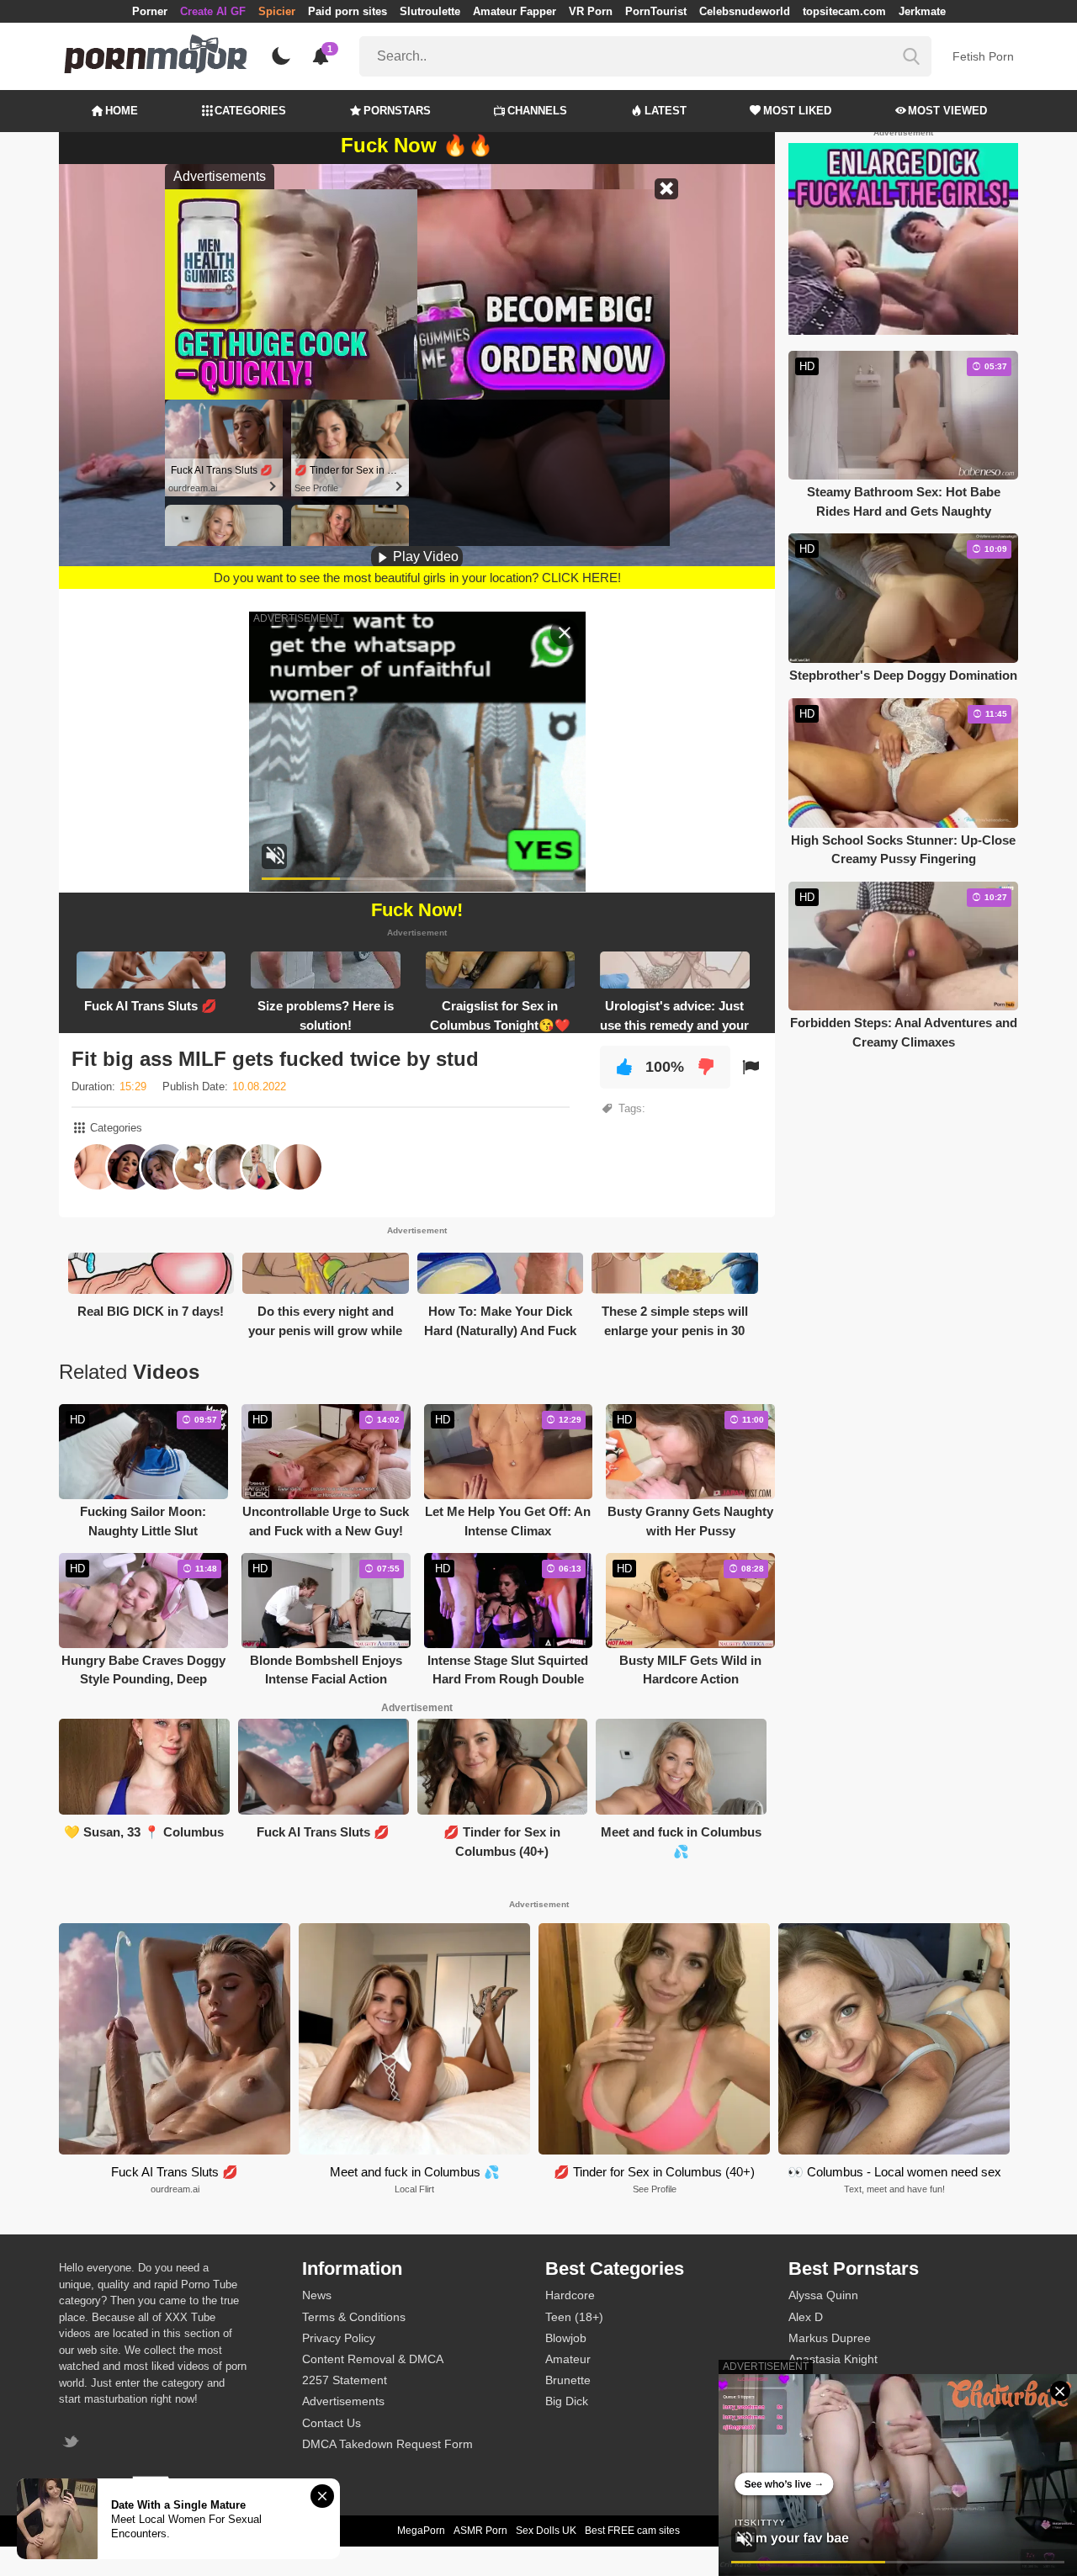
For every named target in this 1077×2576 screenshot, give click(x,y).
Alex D (806, 2317)
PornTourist (656, 11)
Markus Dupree (830, 2338)
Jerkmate (922, 11)
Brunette (568, 2380)
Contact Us (332, 2423)
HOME (122, 111)
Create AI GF (213, 11)
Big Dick (567, 2401)
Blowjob (566, 2338)
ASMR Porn (480, 2531)
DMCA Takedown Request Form (387, 2444)
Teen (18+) (574, 2317)
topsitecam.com (844, 11)
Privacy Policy (339, 2338)
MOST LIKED (797, 111)
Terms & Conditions (354, 2317)
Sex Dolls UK (546, 2531)
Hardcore (570, 2295)
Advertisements (343, 2401)
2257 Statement (345, 2380)
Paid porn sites (348, 11)
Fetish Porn (983, 56)
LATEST (666, 111)
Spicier (277, 11)
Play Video (424, 557)
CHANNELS (537, 111)
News (317, 2295)
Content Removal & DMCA (373, 2359)
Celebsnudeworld (745, 11)
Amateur (568, 2359)
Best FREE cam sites (632, 2531)
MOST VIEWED (947, 111)
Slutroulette (430, 11)
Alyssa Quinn (823, 2295)
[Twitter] (73, 2443)
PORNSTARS (397, 111)
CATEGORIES (250, 111)
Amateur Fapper (515, 11)
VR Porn (591, 11)
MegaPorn (421, 2531)
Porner (150, 11)
